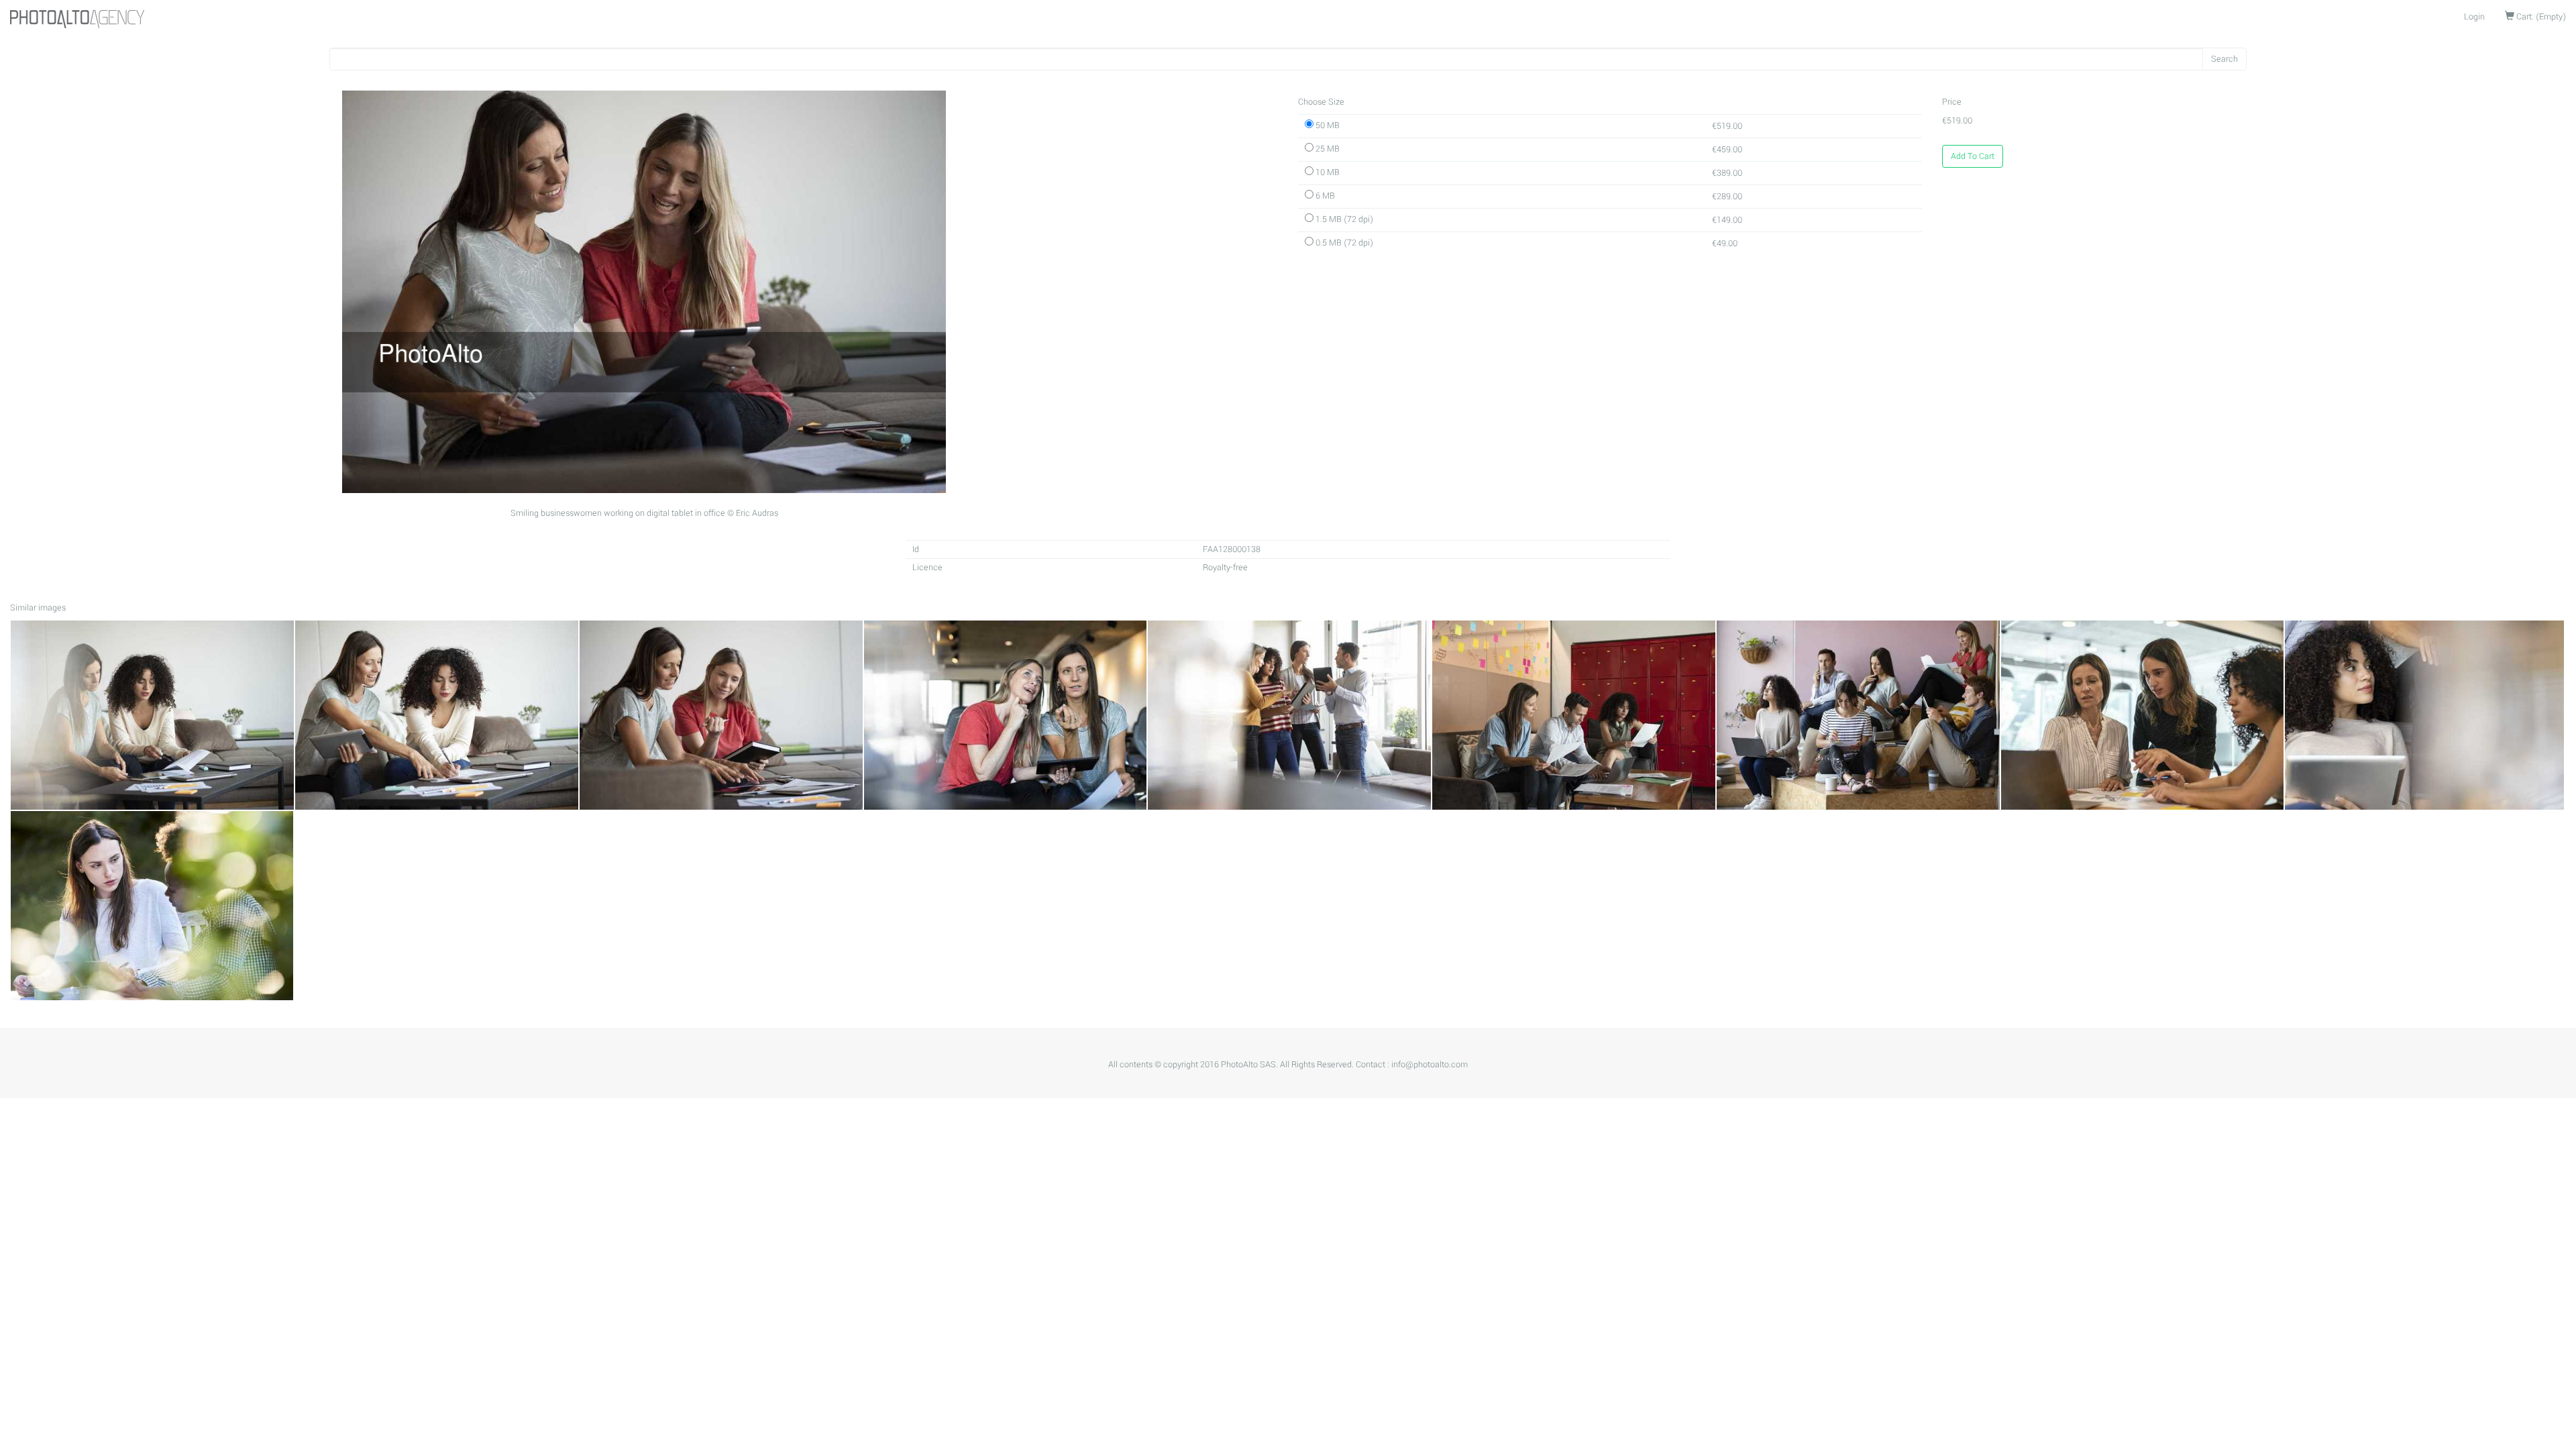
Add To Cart (1973, 156)
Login (2474, 17)
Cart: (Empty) (2540, 17)
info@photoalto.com (1430, 1065)
